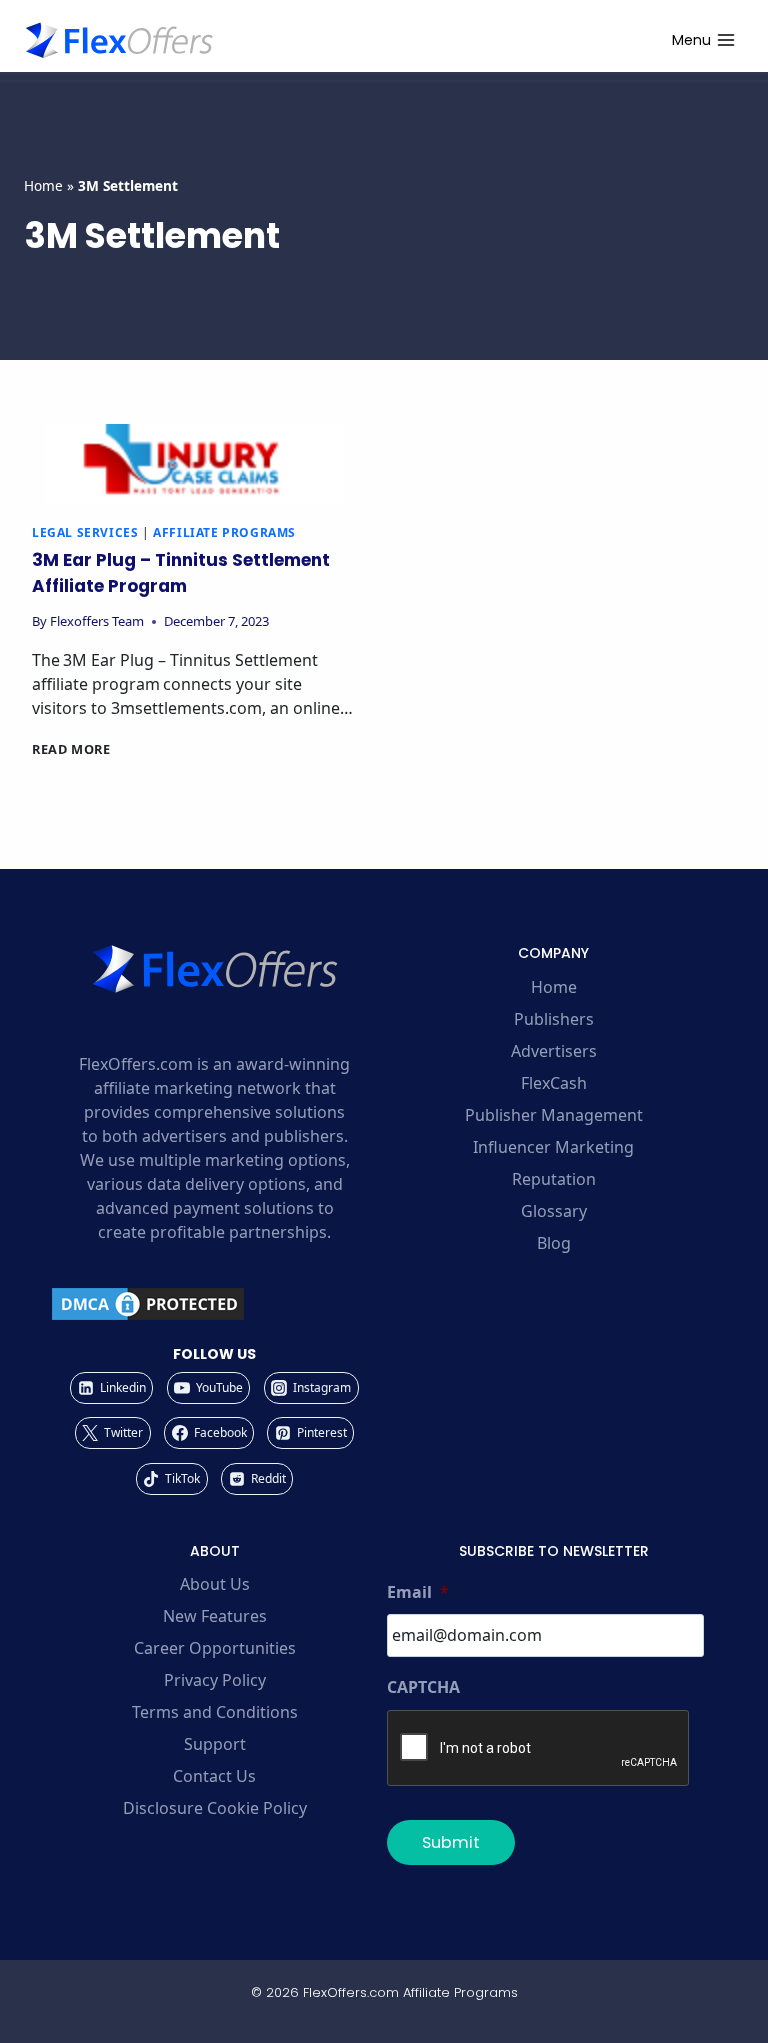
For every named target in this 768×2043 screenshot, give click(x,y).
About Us (215, 1584)
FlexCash (554, 1083)
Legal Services (85, 532)
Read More (71, 749)
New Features (215, 1616)
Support (215, 1744)
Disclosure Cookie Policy (215, 1808)
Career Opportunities (215, 1648)
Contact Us (214, 1776)
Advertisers (554, 1051)
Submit (451, 1842)
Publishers (554, 1019)
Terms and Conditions (215, 1712)
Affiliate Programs (224, 532)
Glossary (554, 1211)
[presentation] (194, 464)
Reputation (554, 1179)
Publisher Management (554, 1115)
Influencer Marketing (553, 1147)
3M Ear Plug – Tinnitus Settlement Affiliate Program (181, 573)
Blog (554, 1243)
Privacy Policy (215, 1680)
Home (43, 185)
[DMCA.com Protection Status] (214, 1304)
